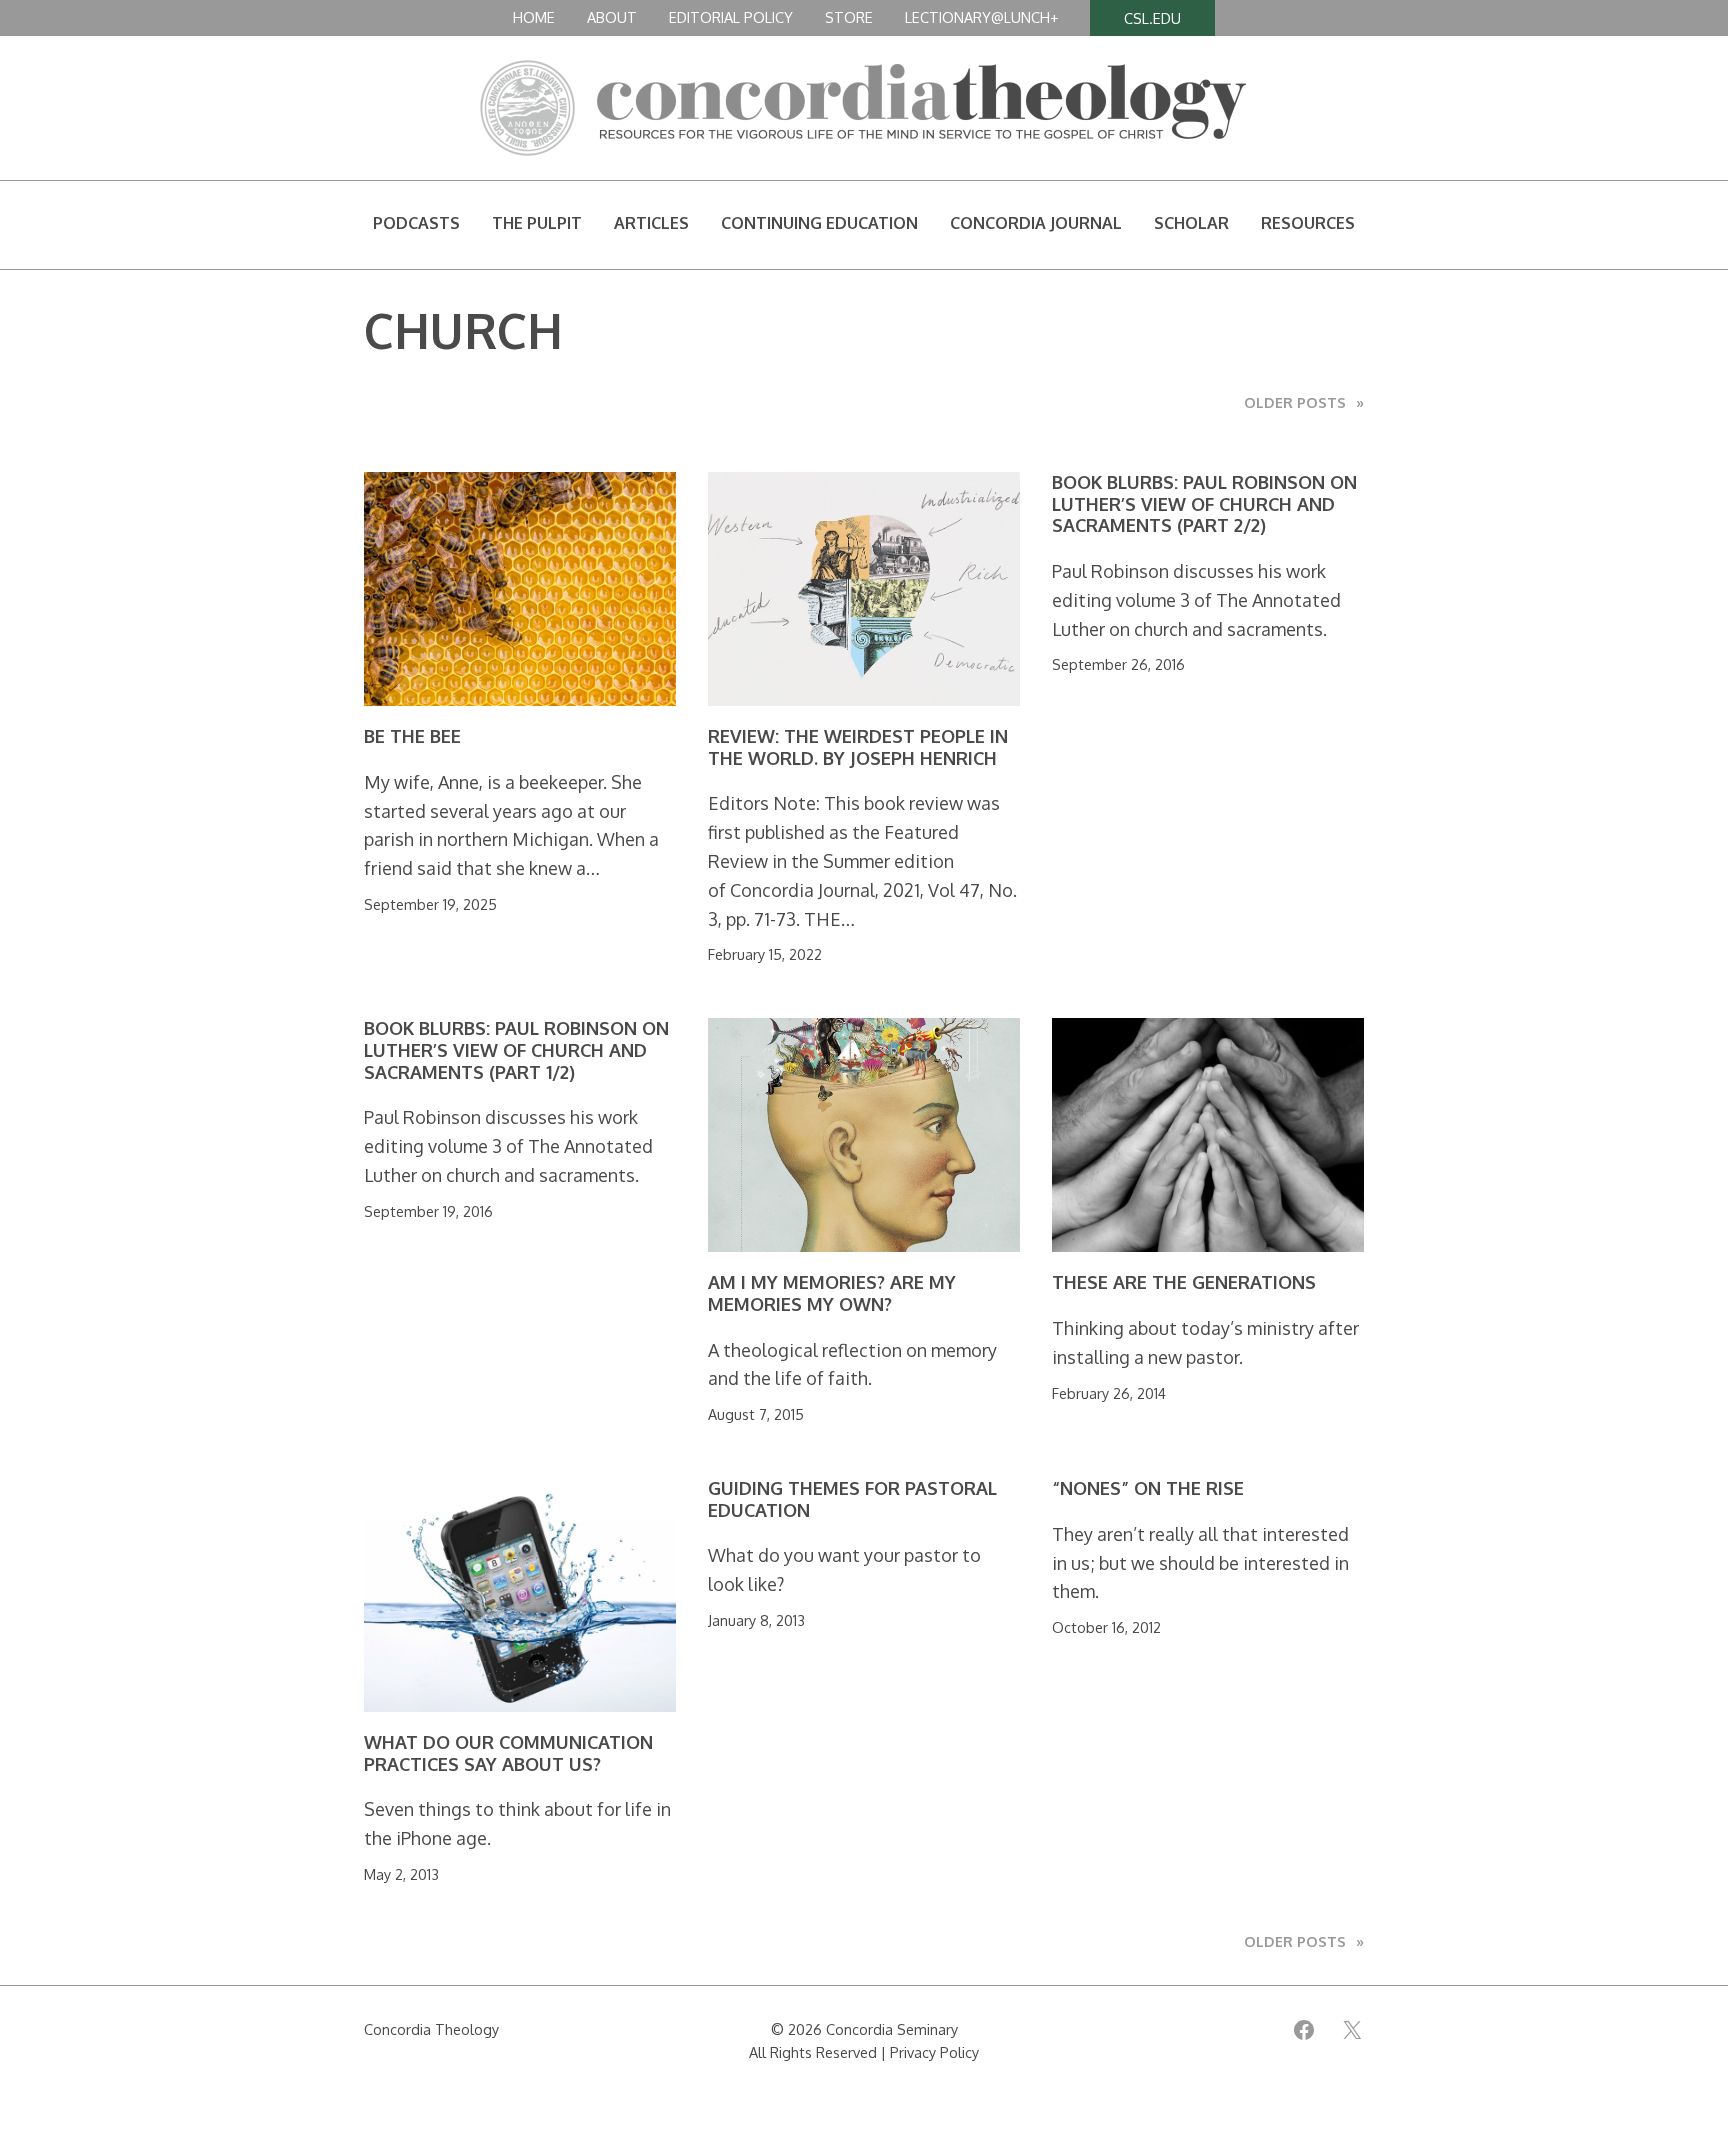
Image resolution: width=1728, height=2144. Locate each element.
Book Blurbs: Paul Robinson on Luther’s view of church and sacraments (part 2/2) (1204, 504)
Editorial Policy (731, 17)
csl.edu (1152, 18)
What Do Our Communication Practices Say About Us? (508, 1753)
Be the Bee (412, 736)
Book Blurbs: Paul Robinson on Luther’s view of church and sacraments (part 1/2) (516, 1050)
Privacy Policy (934, 2052)
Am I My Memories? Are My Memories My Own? (832, 1293)
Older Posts (1304, 402)
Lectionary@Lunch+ (981, 17)
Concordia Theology (431, 2029)
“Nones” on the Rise (1148, 1488)
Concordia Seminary (892, 2029)
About (612, 17)
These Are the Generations (1184, 1282)
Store (849, 17)
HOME (534, 17)
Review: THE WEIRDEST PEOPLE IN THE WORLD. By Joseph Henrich (858, 747)
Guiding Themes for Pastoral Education (852, 1499)
